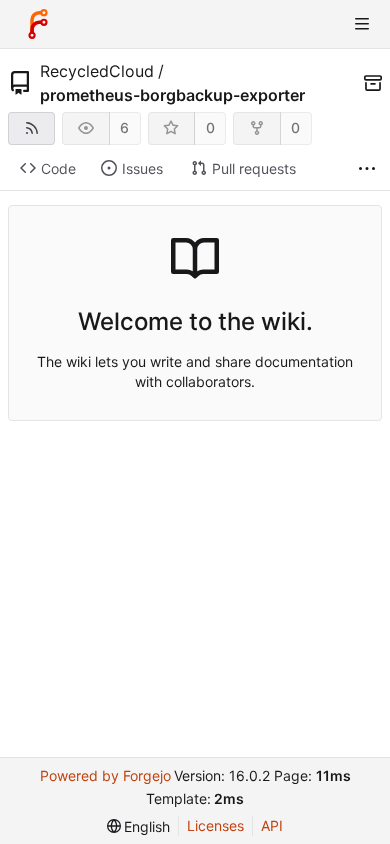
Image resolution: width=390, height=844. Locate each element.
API (272, 825)
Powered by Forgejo (105, 775)
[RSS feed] (31, 128)
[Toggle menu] (362, 24)
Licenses (215, 825)
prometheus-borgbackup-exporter (172, 95)
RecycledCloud (97, 71)
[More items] (367, 169)
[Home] (38, 24)
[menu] (139, 826)
